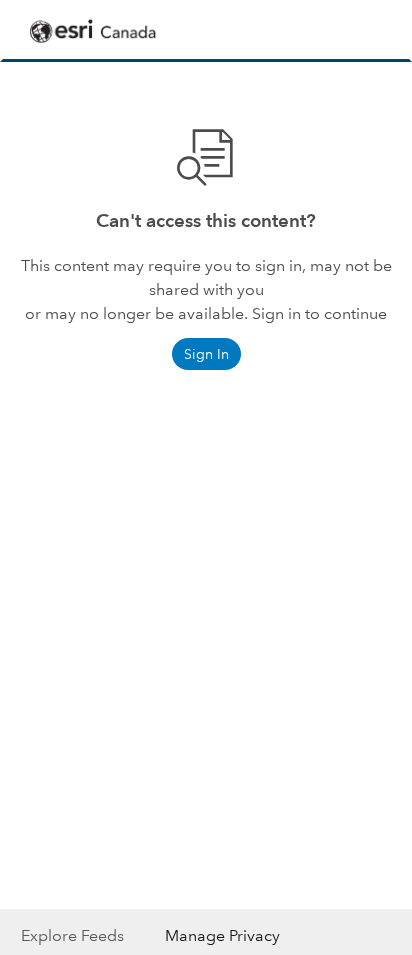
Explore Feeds (72, 935)
